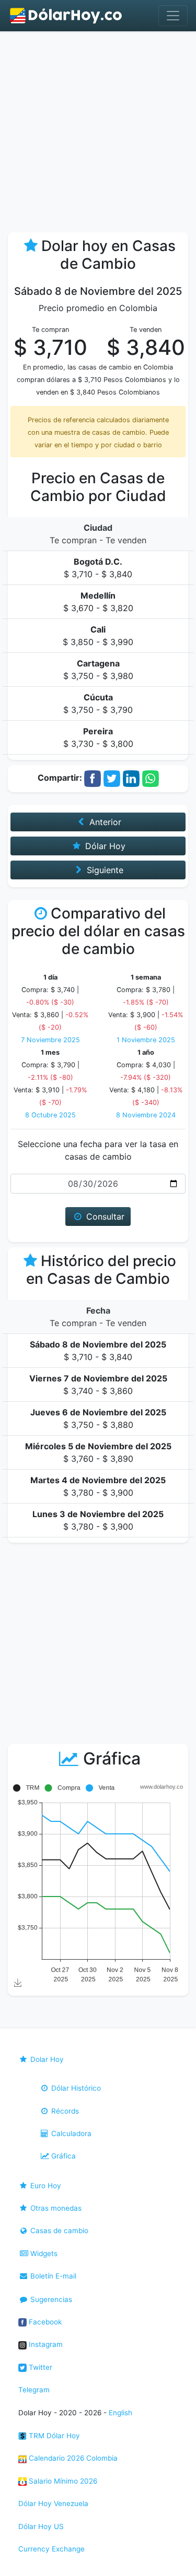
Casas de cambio (58, 2231)
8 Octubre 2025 (50, 1115)
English (120, 2413)
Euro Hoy (45, 2186)
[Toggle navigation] (173, 16)
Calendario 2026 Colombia (72, 2458)
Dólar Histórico (75, 2088)
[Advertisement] (98, 134)
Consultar (104, 1217)
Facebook (44, 2322)
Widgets (43, 2253)
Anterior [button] (104, 822)
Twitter (39, 2367)
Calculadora (70, 2133)
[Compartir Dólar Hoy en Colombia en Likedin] (131, 778)
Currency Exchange (51, 2549)
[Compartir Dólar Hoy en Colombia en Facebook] (93, 778)
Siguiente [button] (104, 870)
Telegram (34, 2390)
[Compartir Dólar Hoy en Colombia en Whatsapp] (151, 778)
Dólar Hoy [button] (104, 846)
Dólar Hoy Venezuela (53, 2503)
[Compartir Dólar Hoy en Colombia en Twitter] (112, 778)
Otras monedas (55, 2208)
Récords (64, 2111)
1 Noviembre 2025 (146, 1040)
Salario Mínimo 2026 (62, 2481)
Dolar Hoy (46, 2059)
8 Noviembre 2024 (146, 1115)
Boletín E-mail (52, 2276)
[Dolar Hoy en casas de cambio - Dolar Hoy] (66, 16)
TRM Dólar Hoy (53, 2436)
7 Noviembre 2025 (50, 1040)
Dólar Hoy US (41, 2526)
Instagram (45, 2344)
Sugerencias (50, 2299)
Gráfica (62, 2156)
